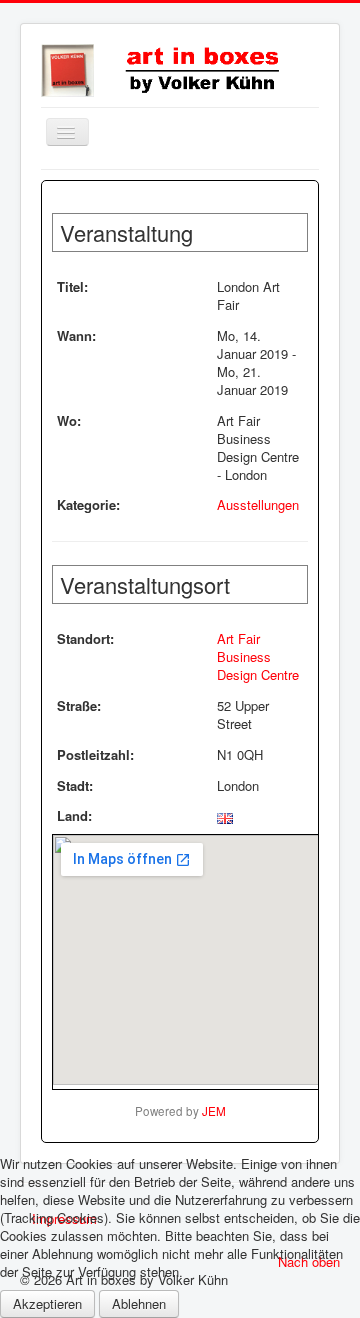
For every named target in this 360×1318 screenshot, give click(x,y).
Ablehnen (139, 1303)
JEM (214, 1111)
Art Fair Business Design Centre (258, 656)
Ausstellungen (258, 504)
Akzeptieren (47, 1303)
